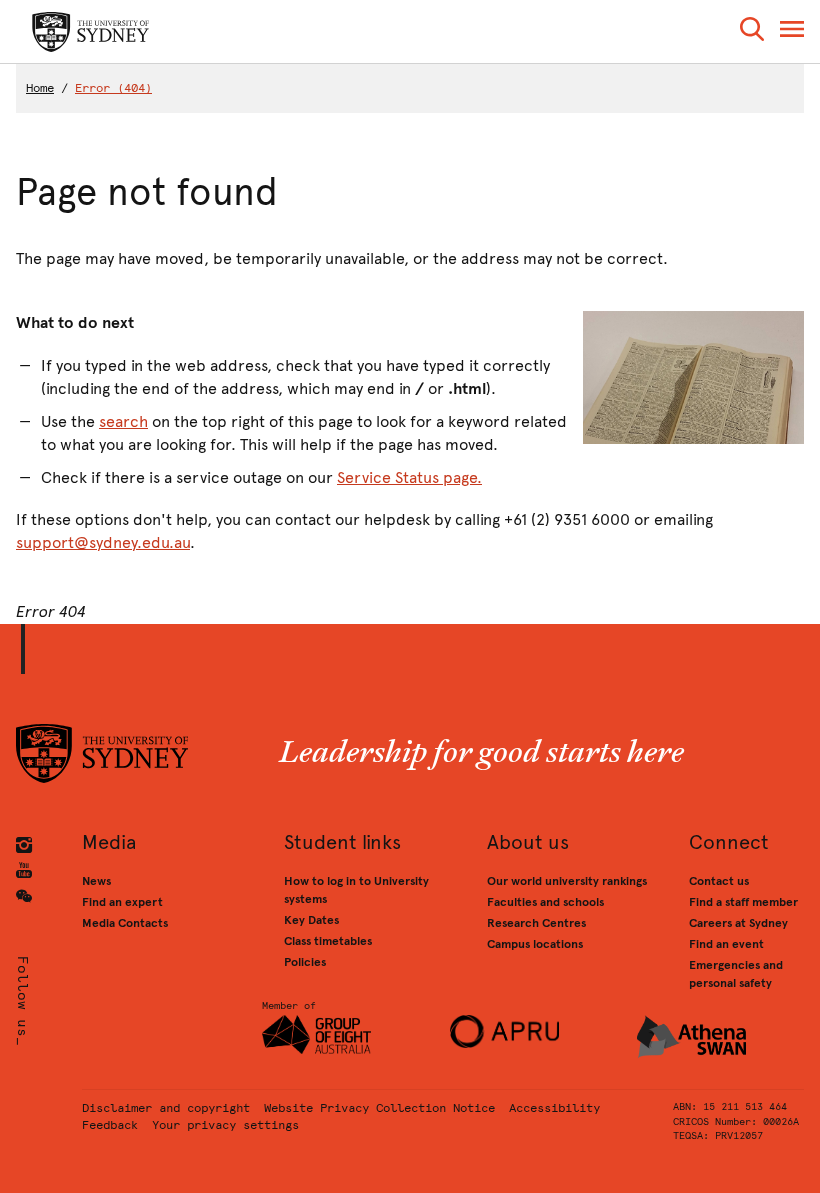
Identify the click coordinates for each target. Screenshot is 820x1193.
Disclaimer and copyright (166, 1108)
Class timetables (328, 941)
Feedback (110, 1125)
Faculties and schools (545, 902)
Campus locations (535, 944)
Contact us (719, 881)
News (96, 881)
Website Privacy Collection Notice (379, 1108)
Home (40, 88)
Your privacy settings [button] (225, 1125)
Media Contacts (125, 923)
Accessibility (554, 1108)
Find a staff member (743, 902)
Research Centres (536, 923)
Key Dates (311, 920)
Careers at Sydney (738, 923)
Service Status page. (409, 477)
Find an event (726, 944)
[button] (752, 32)
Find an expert (122, 902)
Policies (305, 962)
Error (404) (113, 88)
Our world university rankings (567, 881)
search (123, 421)
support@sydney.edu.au (103, 542)
